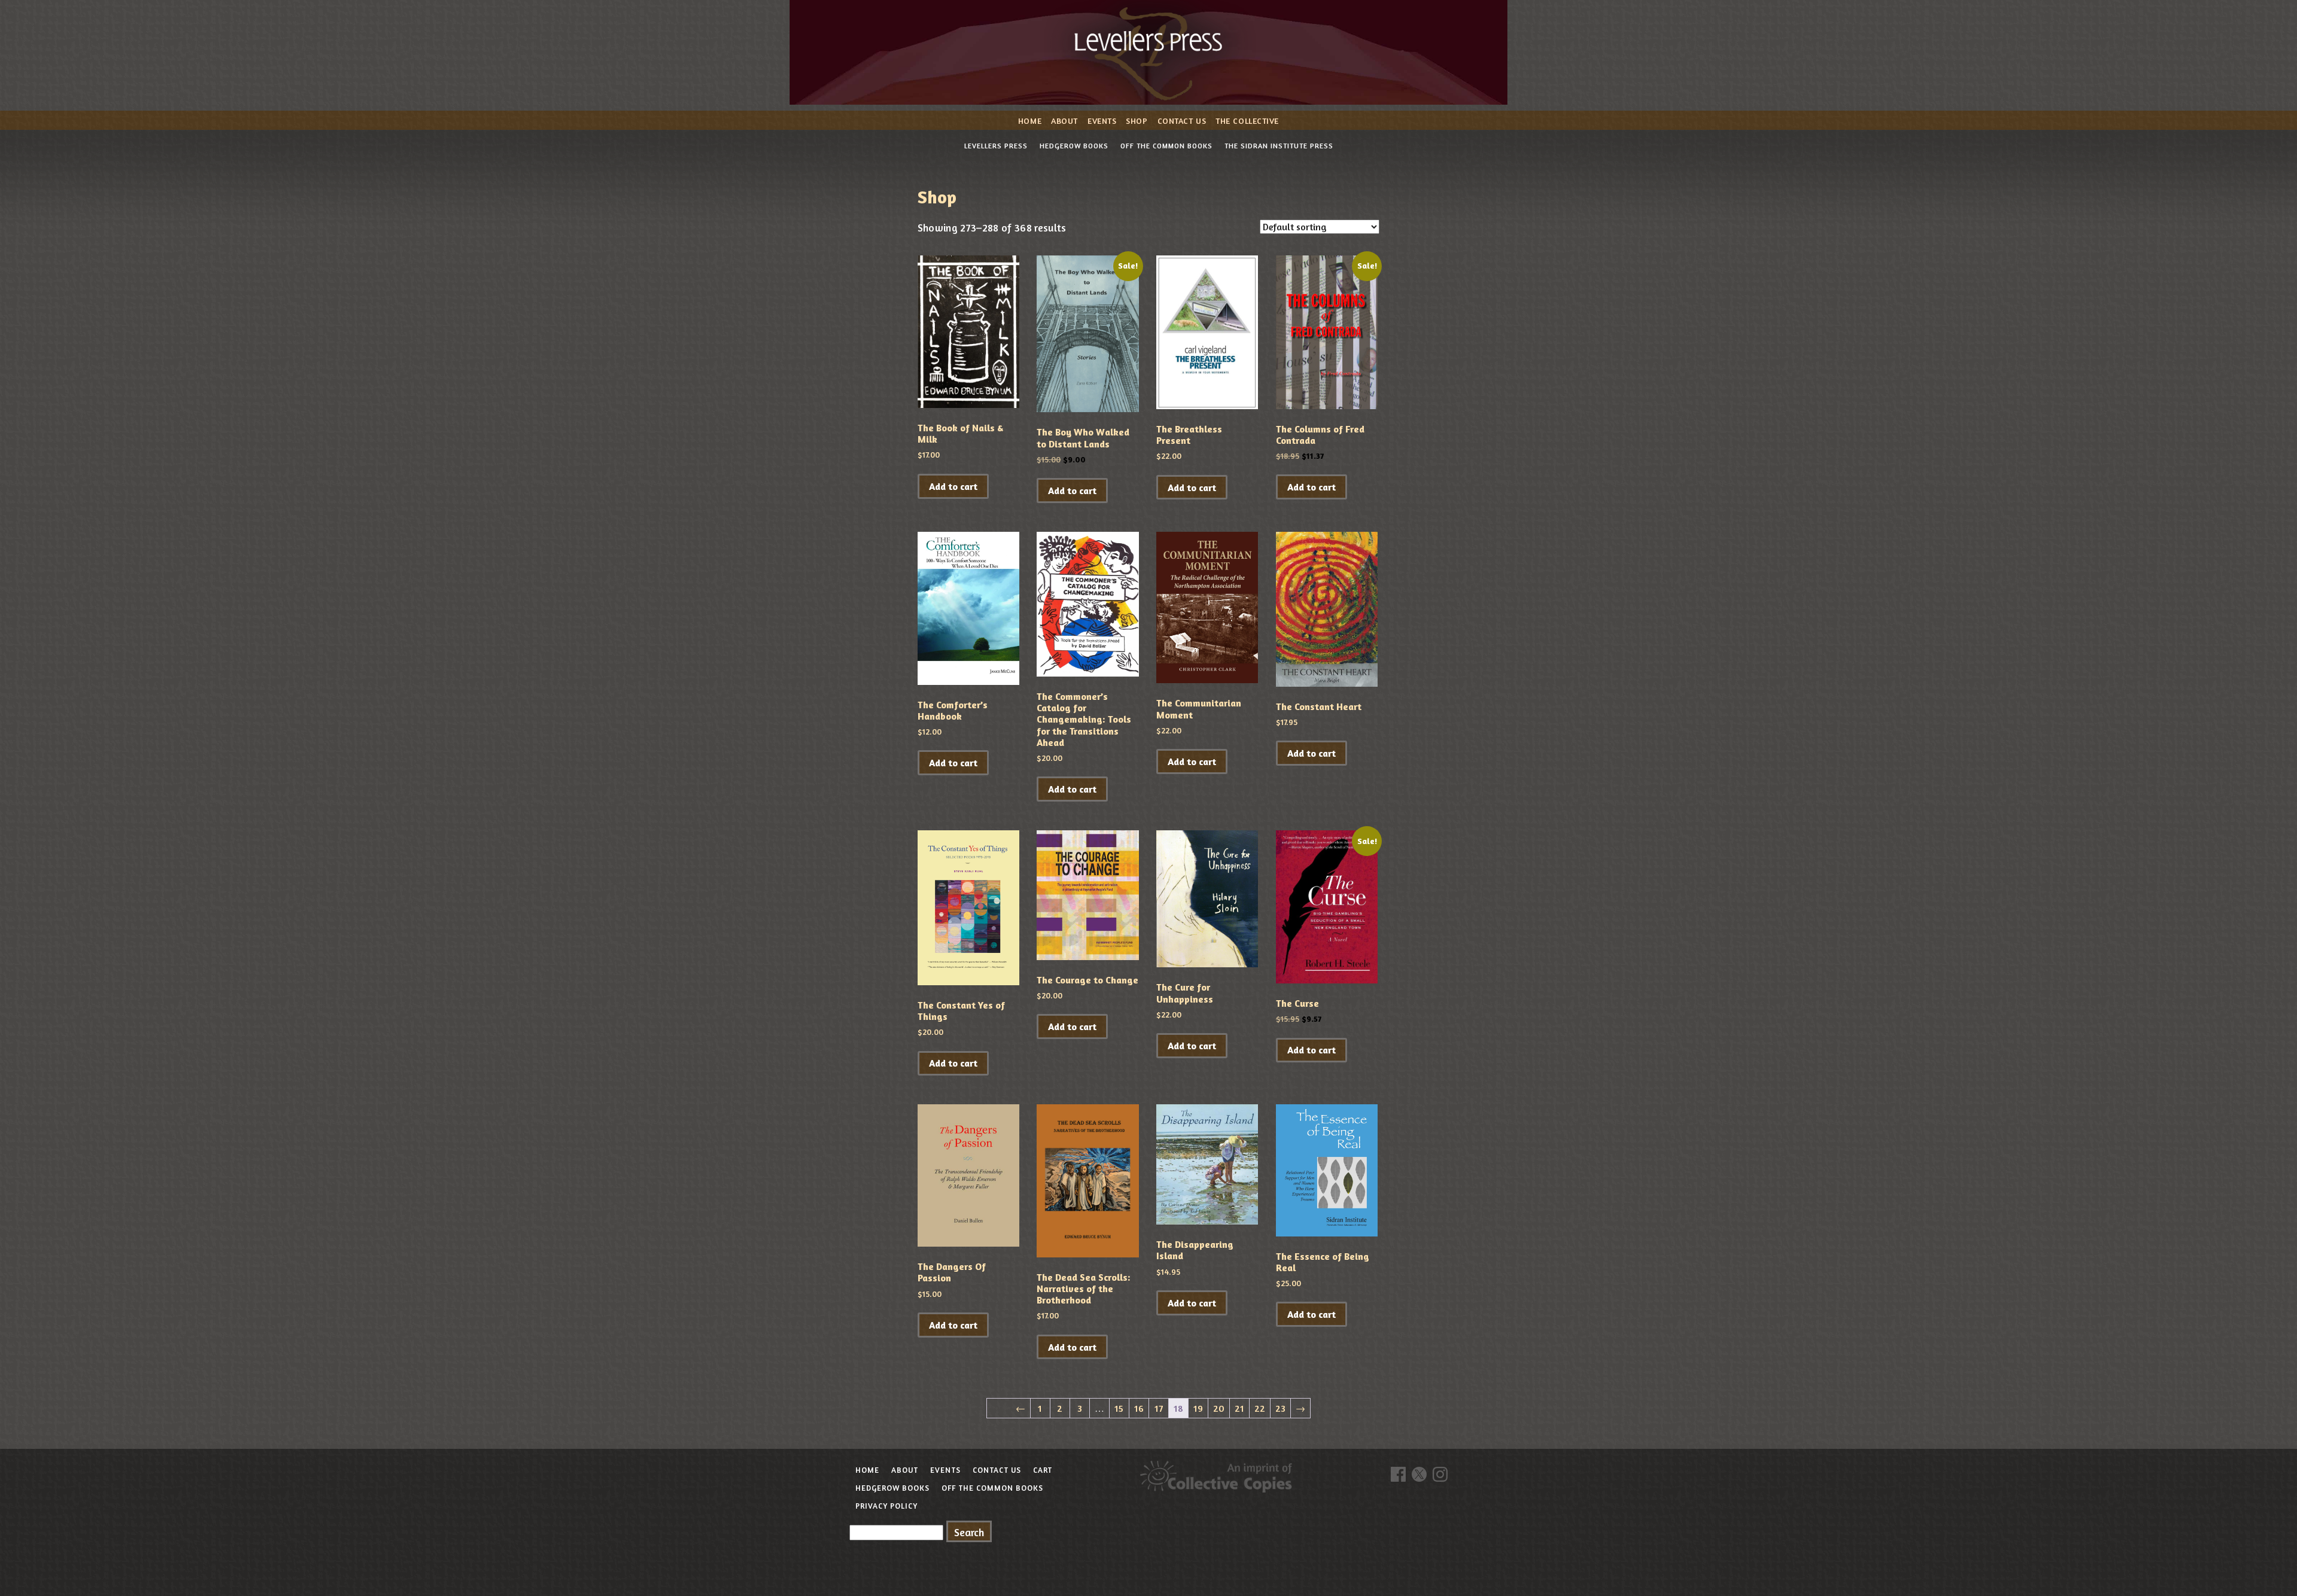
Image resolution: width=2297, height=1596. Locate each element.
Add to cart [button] (953, 486)
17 (1159, 1408)
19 (1198, 1408)
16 (1139, 1408)
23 (1280, 1408)
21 (1239, 1408)
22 (1260, 1408)
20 (1219, 1408)
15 (1119, 1408)
